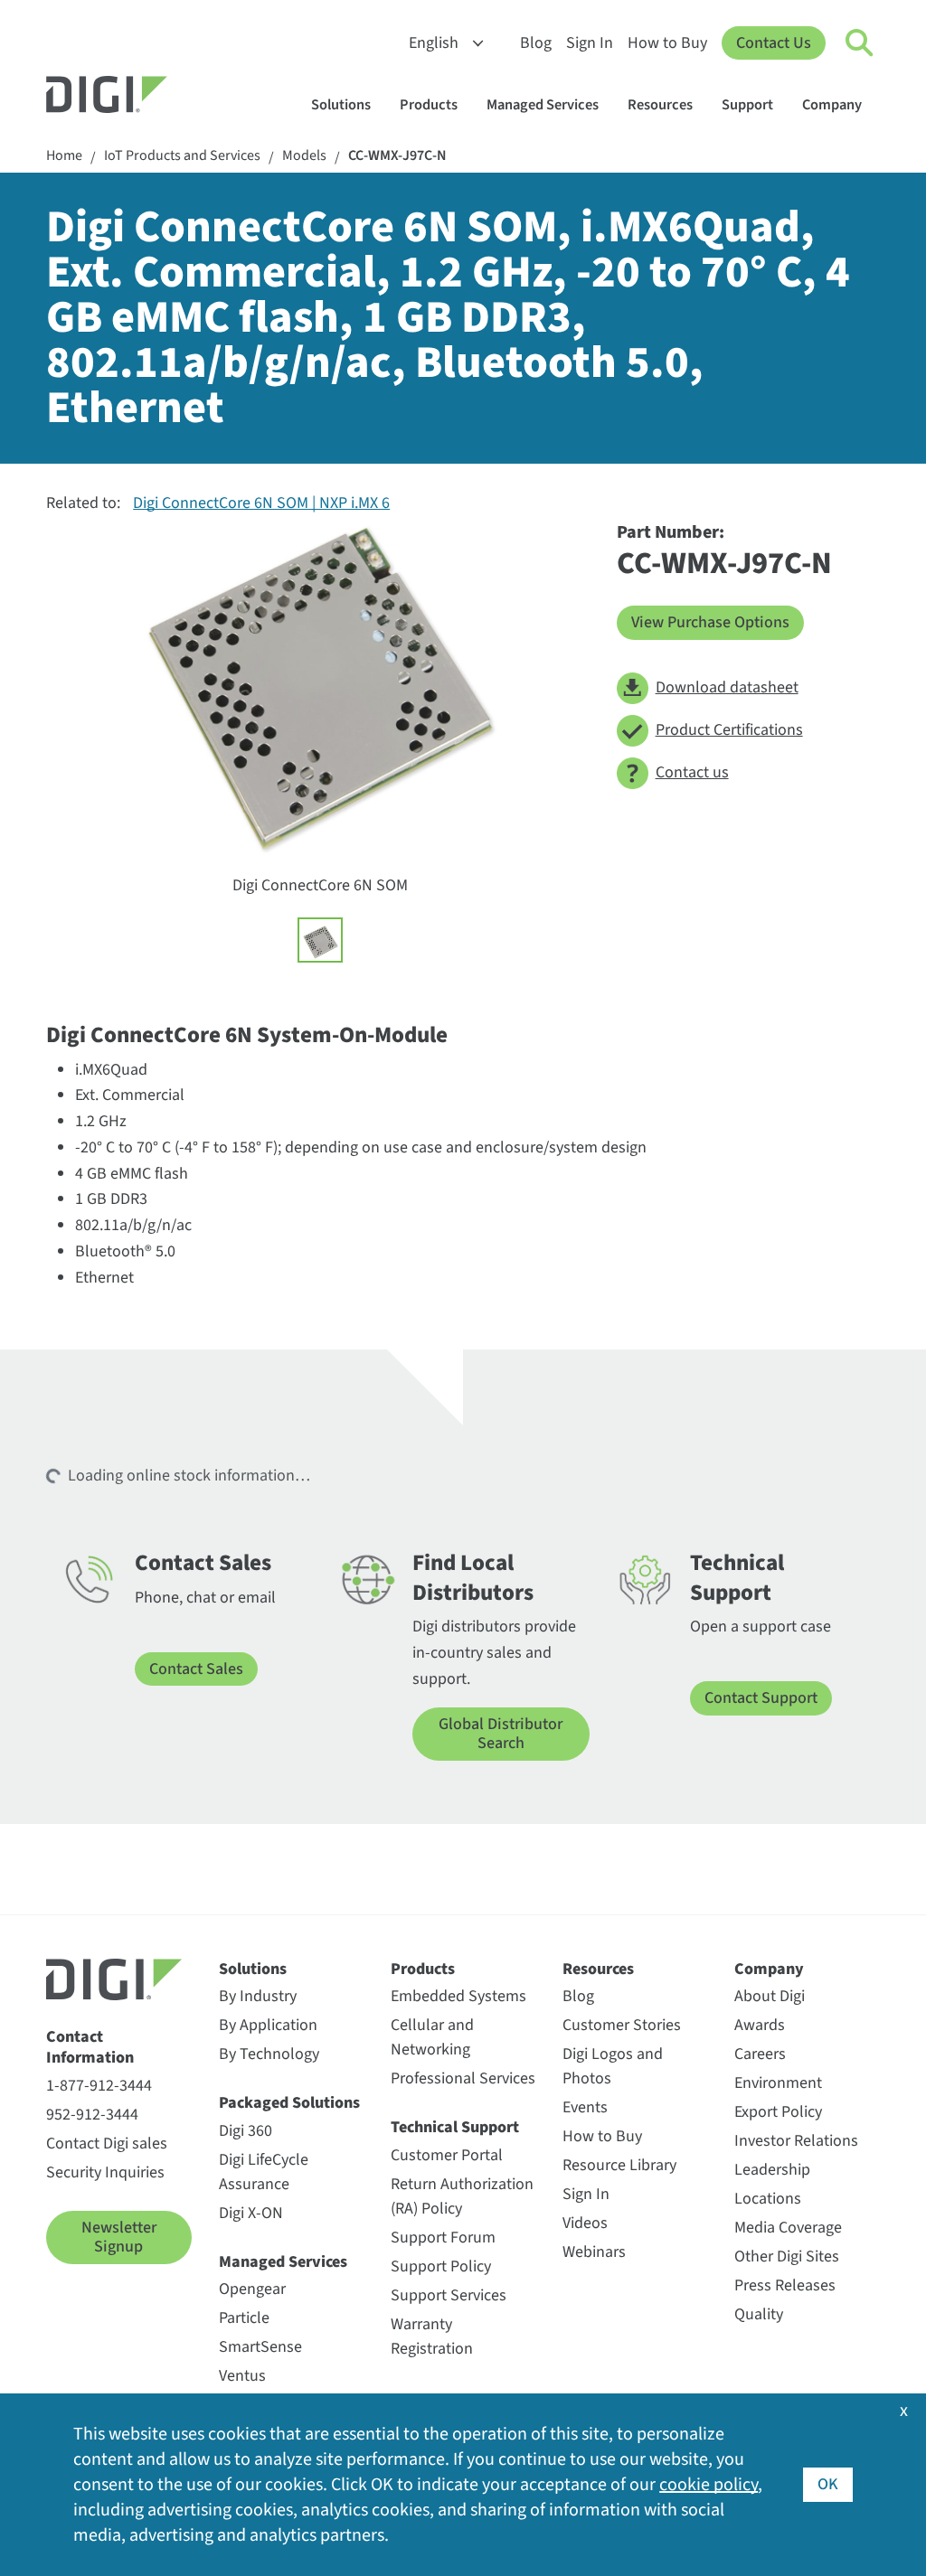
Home (64, 156)
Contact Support (761, 1698)
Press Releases (785, 2285)
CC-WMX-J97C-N (397, 156)
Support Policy (441, 2266)
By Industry (258, 1996)
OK (828, 2484)
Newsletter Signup (119, 2238)
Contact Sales (196, 1669)
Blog (536, 43)
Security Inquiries (105, 2172)
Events (585, 2107)
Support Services (449, 2295)
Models (304, 156)
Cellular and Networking (432, 2037)
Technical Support (455, 2127)
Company (832, 105)
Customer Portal (447, 2155)
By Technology (269, 2054)
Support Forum (443, 2238)
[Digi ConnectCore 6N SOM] (320, 940)
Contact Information (90, 2048)
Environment (778, 2083)
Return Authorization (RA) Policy (462, 2196)
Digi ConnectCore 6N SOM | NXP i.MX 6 (261, 503)
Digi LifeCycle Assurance (264, 2172)
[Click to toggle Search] (860, 43)
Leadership (772, 2170)
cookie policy (709, 2485)
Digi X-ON (251, 2213)
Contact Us (774, 43)
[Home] (150, 97)
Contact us (692, 772)
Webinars (594, 2252)
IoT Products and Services (182, 156)
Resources (660, 105)
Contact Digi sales (107, 2144)
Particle (244, 2318)
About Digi (770, 1996)
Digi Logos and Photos (613, 2066)
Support (747, 105)
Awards (760, 2025)
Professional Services (463, 2078)
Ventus (242, 2376)
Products (429, 105)
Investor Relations (796, 2141)
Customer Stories (622, 2025)
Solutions (341, 105)
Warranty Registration (432, 2336)
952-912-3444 (92, 2115)
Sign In (590, 43)
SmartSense (260, 2347)
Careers (760, 2054)
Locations (768, 2199)
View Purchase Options (710, 622)
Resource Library (619, 2165)
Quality (759, 2314)
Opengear (252, 2289)
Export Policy (778, 2112)
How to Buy (667, 43)
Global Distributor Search (501, 1734)
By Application (268, 2025)
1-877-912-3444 (99, 2086)
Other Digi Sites (787, 2256)
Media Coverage (788, 2228)
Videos (585, 2223)
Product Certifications (729, 730)
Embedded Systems (458, 1996)
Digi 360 (246, 2131)
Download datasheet (727, 687)
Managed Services (543, 105)
